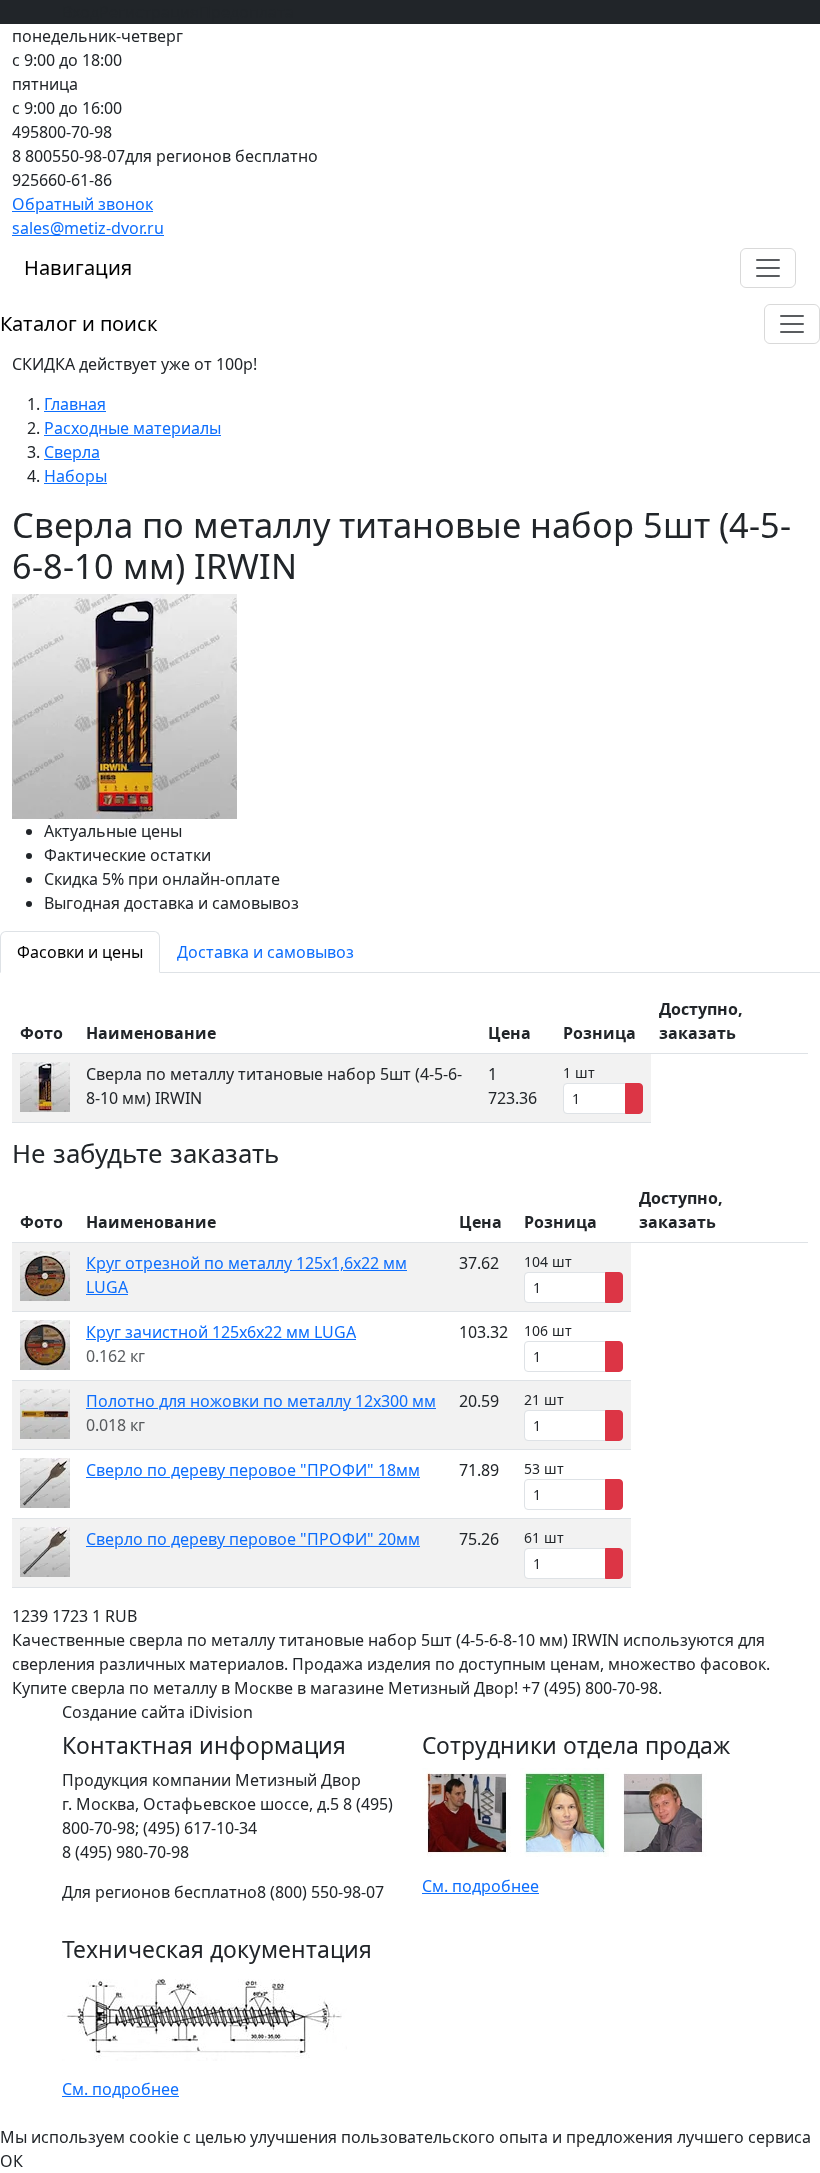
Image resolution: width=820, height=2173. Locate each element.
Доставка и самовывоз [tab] (265, 952)
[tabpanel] (410, 1056)
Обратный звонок (82, 204)
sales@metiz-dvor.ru (88, 228)
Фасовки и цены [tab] (80, 952)
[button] (768, 268)
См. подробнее (480, 1886)
